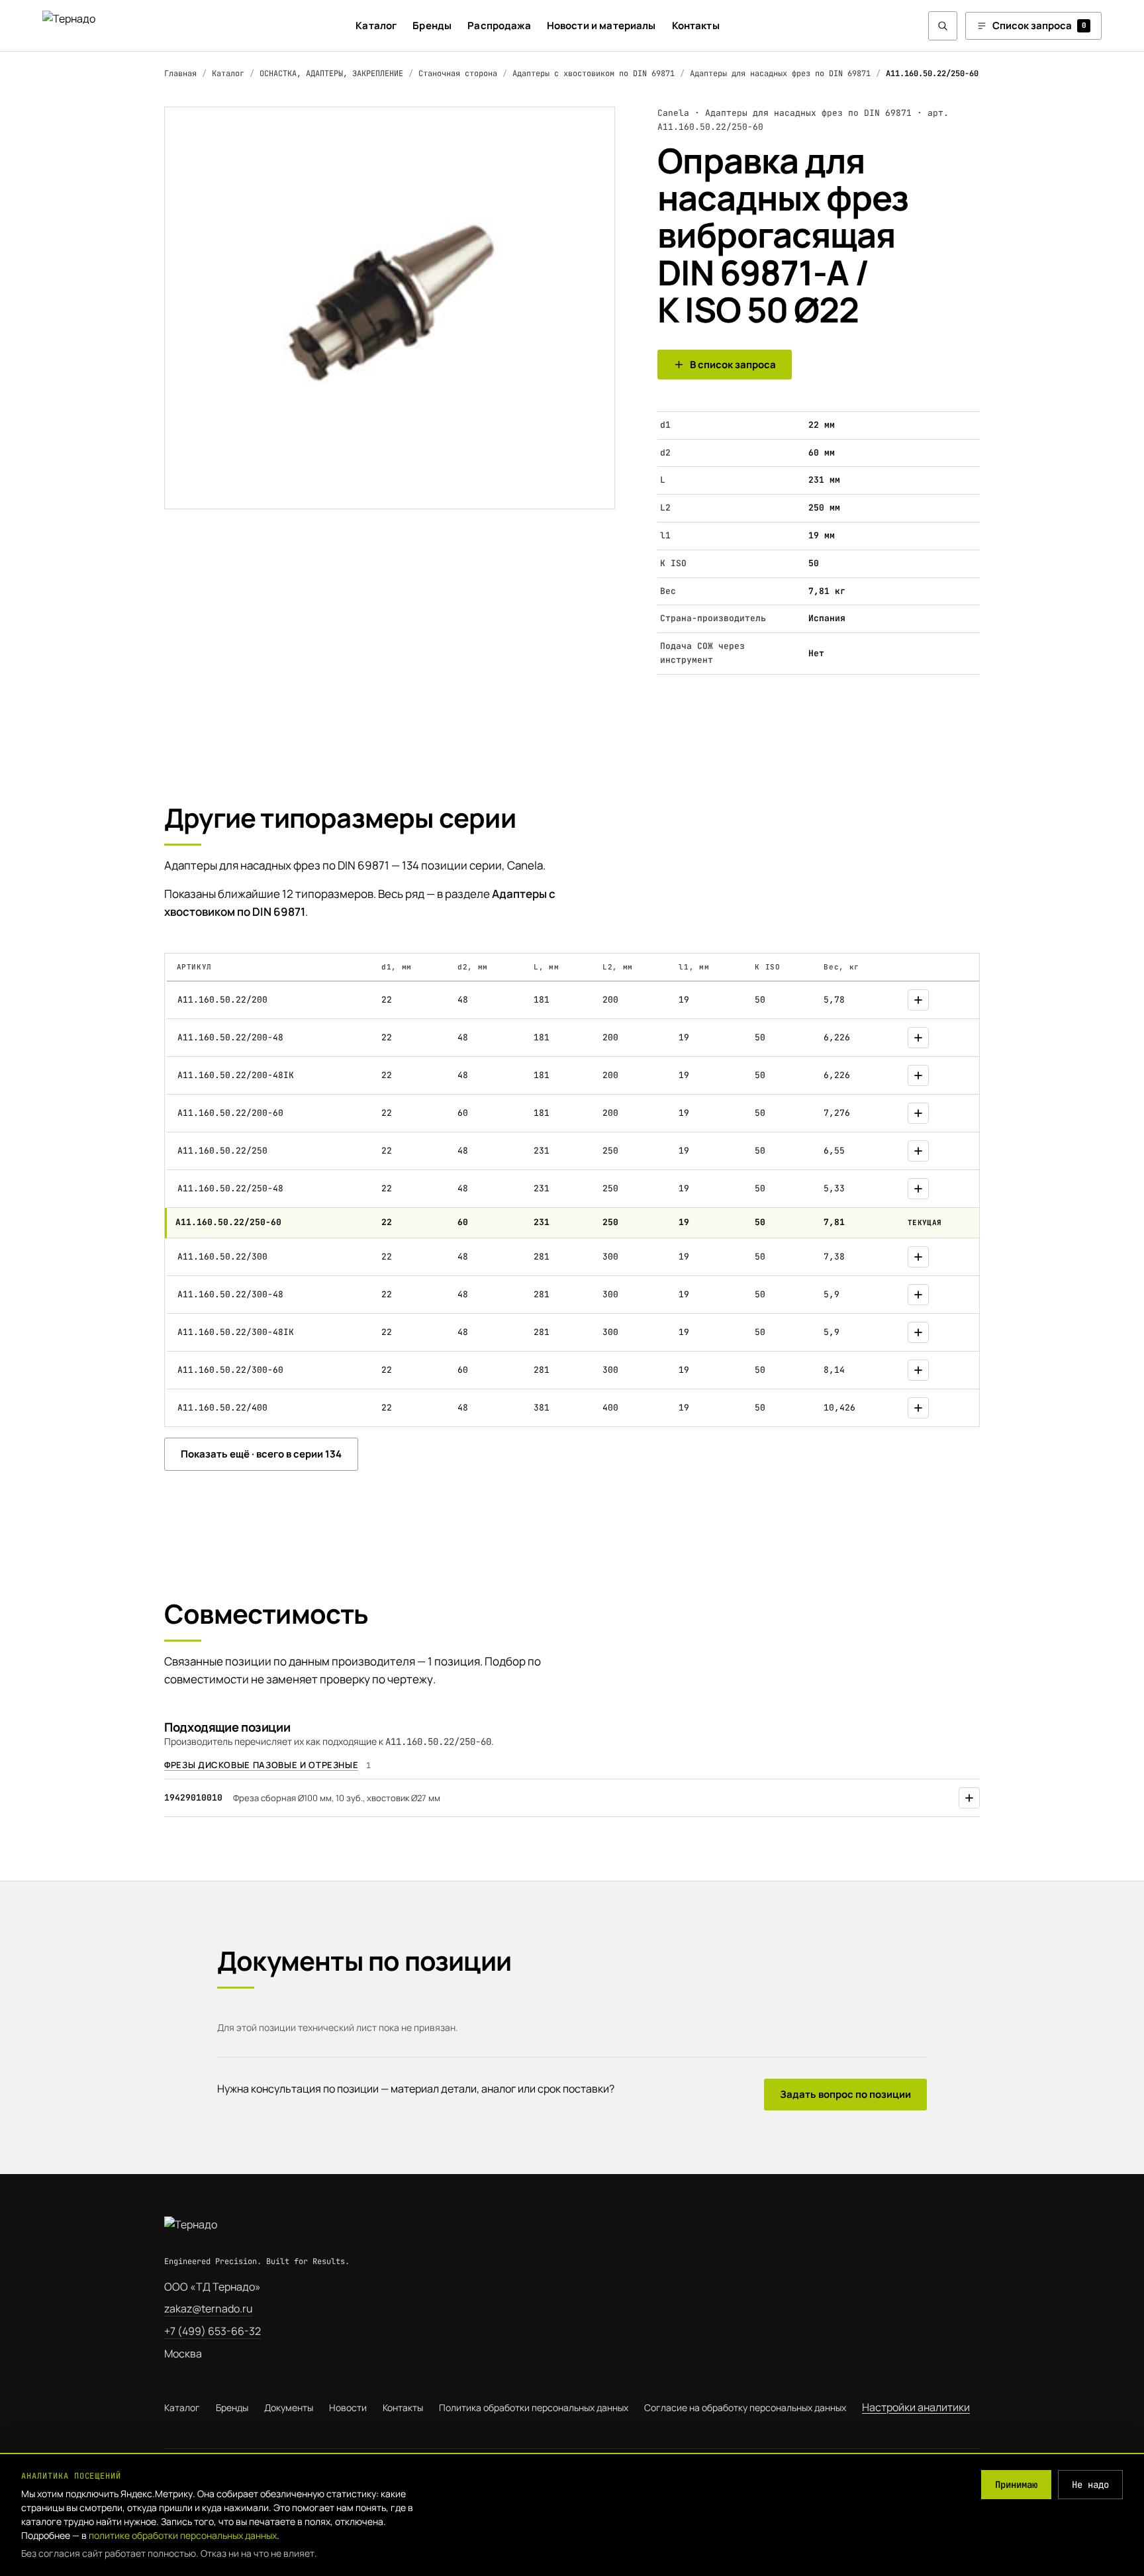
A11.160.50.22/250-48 (230, 1188)
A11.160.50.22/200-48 (230, 1037)
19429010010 (193, 1798)
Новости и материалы (601, 25)
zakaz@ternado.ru (209, 2308)
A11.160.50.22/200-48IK (236, 1075)
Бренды (432, 25)
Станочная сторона (458, 74)
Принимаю (1016, 2485)
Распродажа (499, 25)
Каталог (376, 25)
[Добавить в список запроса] (918, 1000)
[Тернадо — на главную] (95, 25)
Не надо (1090, 2485)
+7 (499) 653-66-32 (213, 2331)
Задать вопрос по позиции (845, 2094)
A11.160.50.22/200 (222, 1000)
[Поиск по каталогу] (943, 26)
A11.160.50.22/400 (222, 1408)
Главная (180, 74)
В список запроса (733, 365)
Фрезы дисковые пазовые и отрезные (261, 1765)
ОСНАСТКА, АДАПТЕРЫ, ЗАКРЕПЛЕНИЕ (331, 74)
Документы (289, 2407)
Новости (348, 2407)
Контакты (696, 25)
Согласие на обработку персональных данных (745, 2407)
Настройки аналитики (916, 2407)
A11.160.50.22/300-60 (230, 1370)
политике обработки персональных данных (183, 2535)
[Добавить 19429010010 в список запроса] (969, 1798)
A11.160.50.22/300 (222, 1257)
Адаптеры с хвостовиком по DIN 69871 (594, 74)
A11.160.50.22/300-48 (230, 1294)
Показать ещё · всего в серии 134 (261, 1454)
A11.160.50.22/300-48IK (236, 1332)
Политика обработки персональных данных (534, 2407)
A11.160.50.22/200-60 (230, 1113)
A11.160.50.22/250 (222, 1151)
